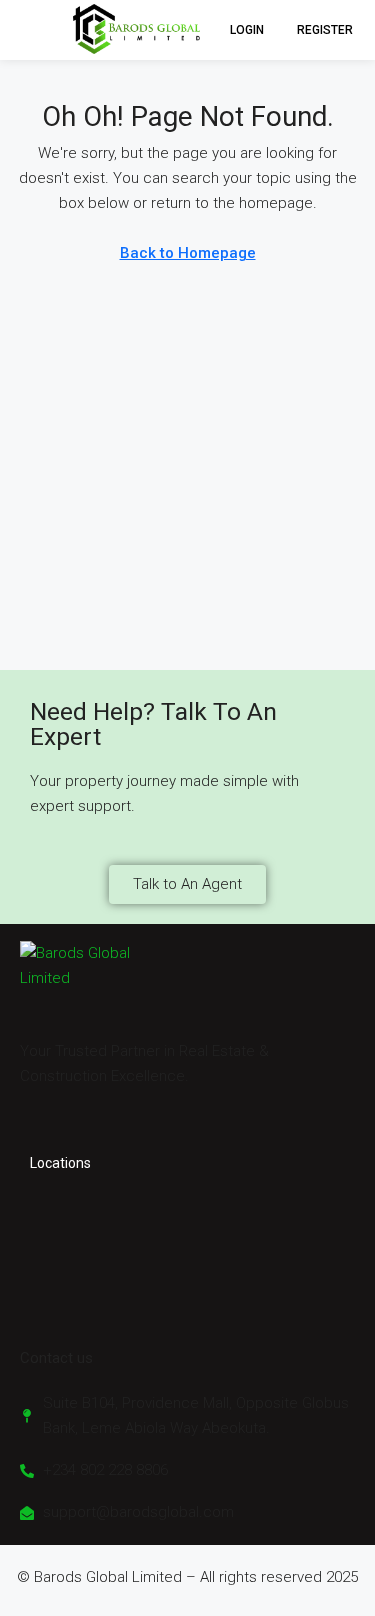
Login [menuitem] (248, 30)
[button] (23, 30)
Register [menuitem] (325, 30)
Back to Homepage (188, 253)
